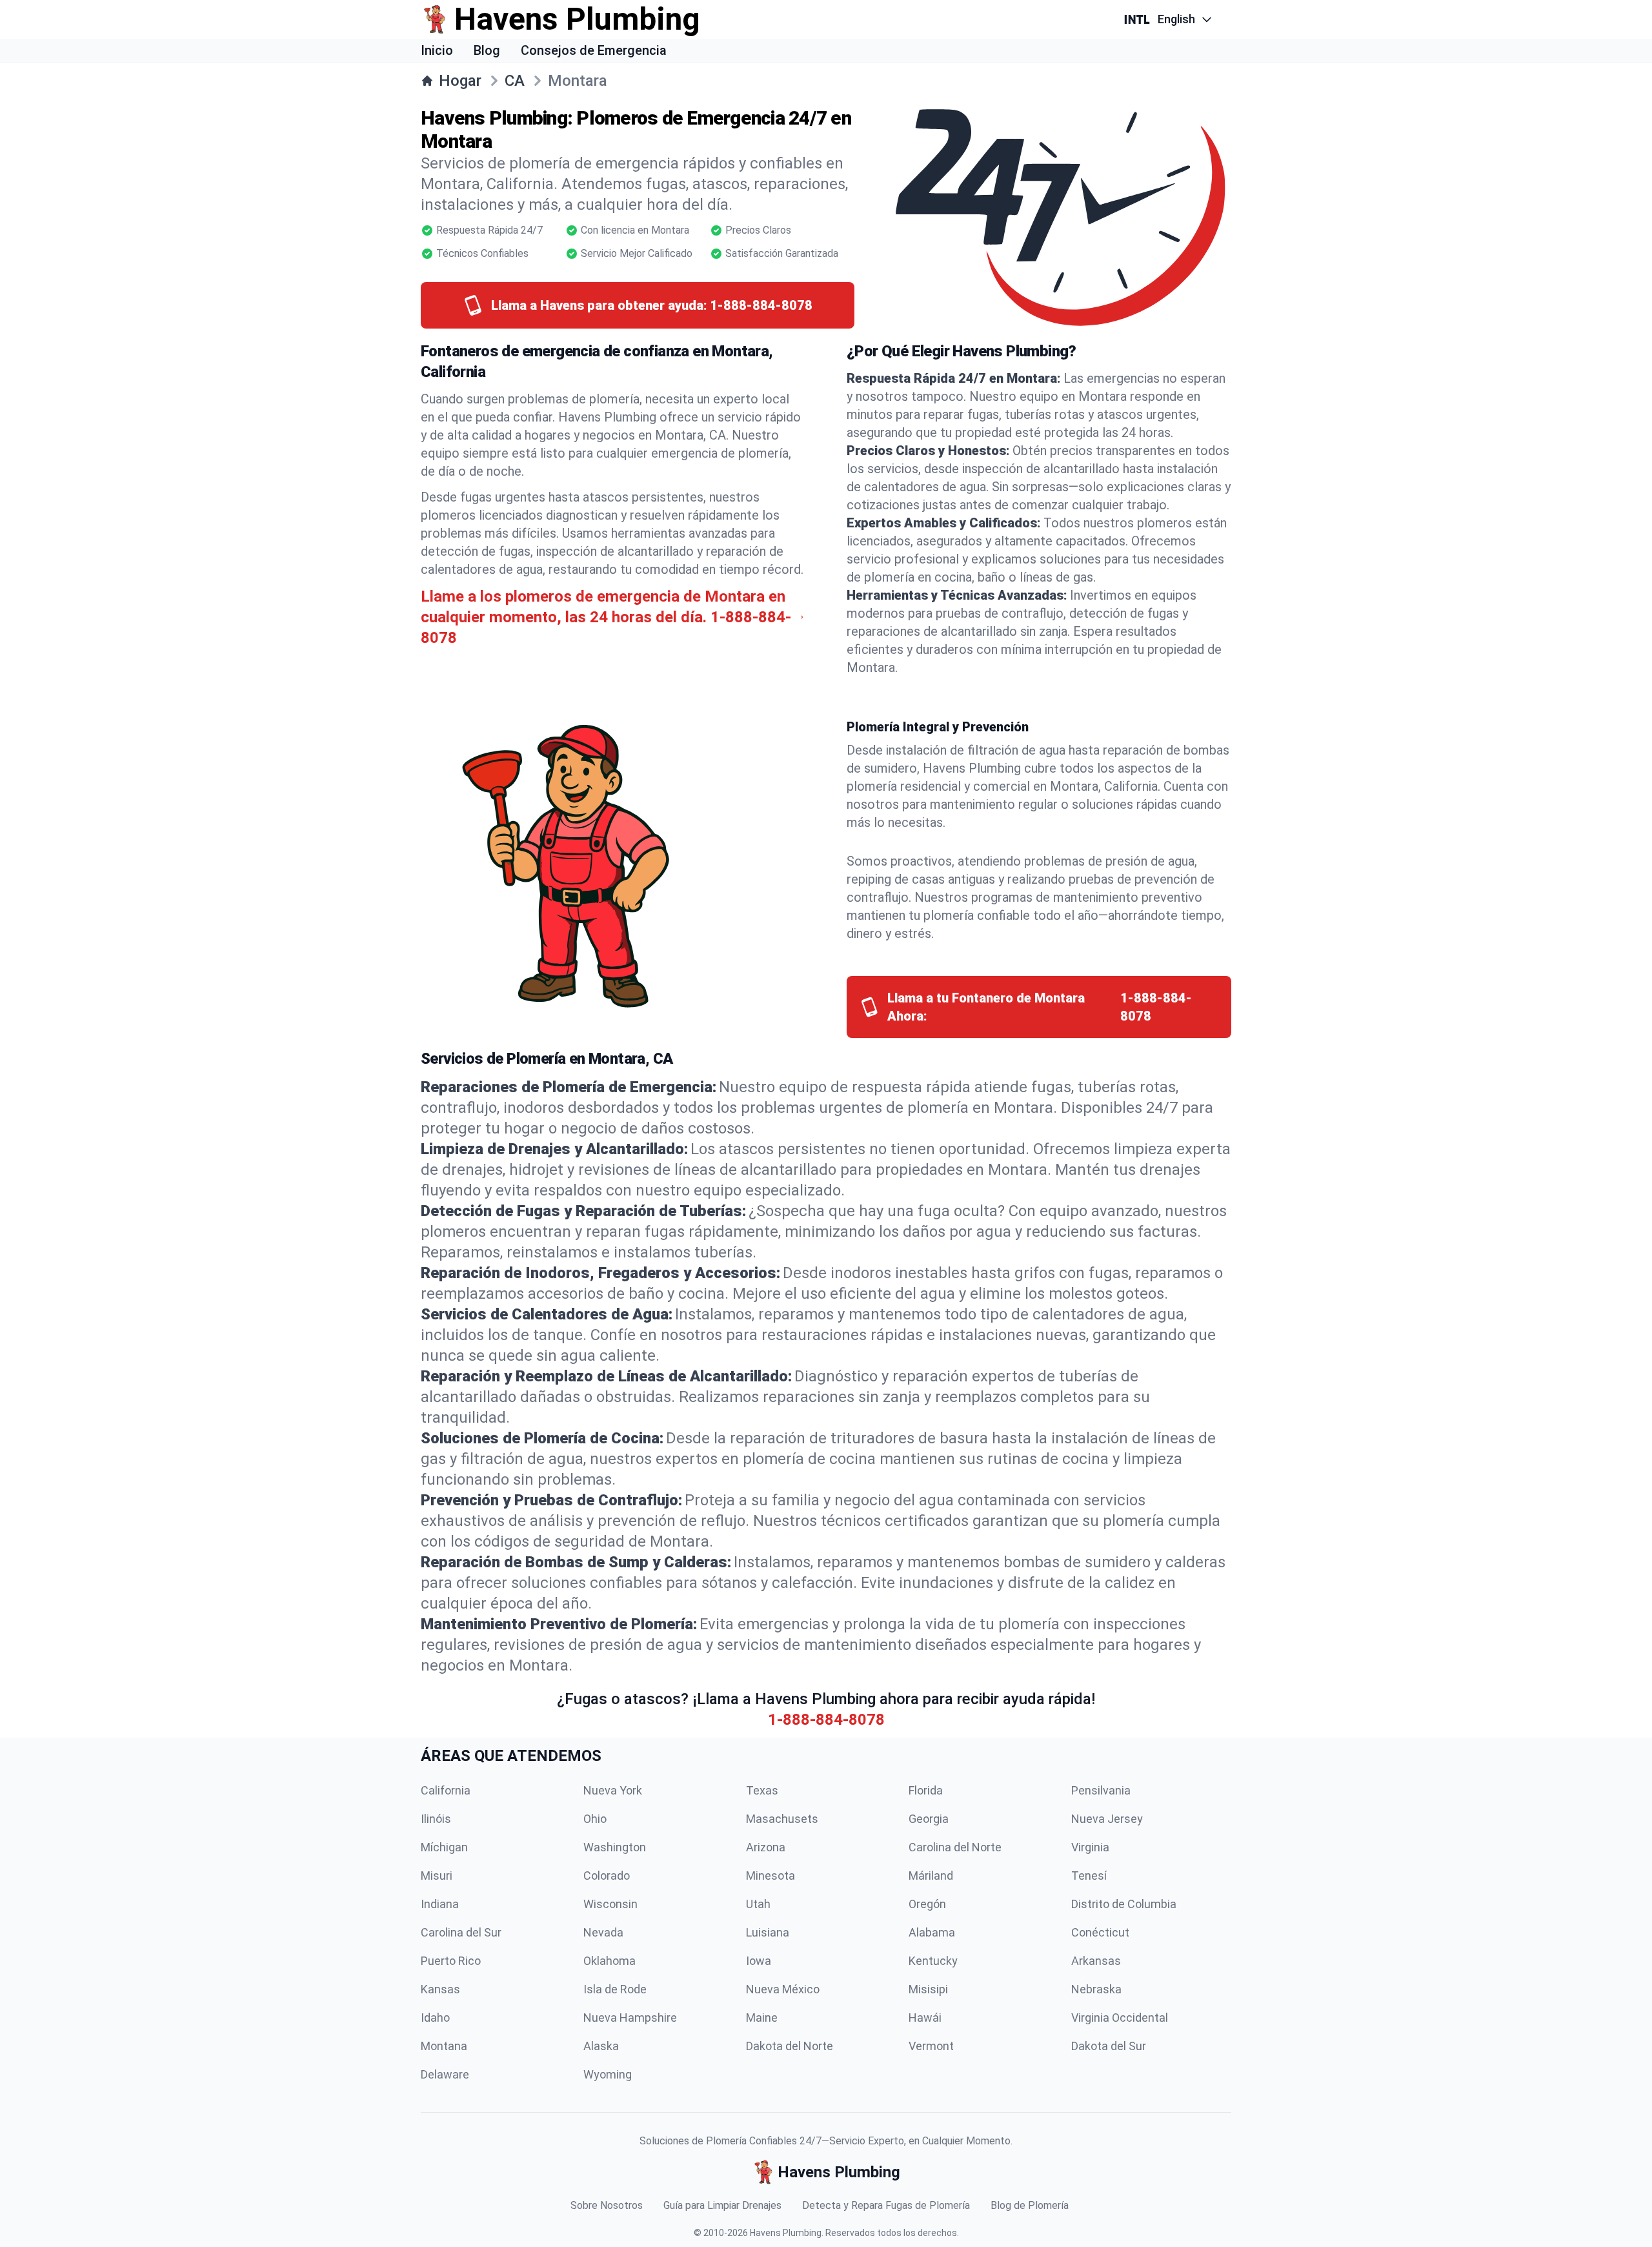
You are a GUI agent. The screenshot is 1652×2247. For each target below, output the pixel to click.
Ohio (595, 1819)
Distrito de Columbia (1124, 1904)
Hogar (460, 81)
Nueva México (783, 1989)
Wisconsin (610, 1904)
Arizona (766, 1847)
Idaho (435, 2018)
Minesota (771, 1876)
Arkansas (1096, 1961)
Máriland (931, 1876)
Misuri (437, 1876)
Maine (762, 2018)
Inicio (437, 50)
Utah (758, 1904)
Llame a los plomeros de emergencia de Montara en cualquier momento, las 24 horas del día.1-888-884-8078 (606, 617)
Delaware (445, 2074)
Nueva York (613, 1790)
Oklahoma (609, 1961)
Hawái (925, 2018)
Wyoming (608, 2074)
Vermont (931, 2046)
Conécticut (1100, 1932)
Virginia (1090, 1847)
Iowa (759, 1961)
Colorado (607, 1876)
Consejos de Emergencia (594, 50)
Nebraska (1096, 1989)
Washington (615, 1847)
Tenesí (1089, 1876)
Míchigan (444, 1847)
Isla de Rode (615, 1989)
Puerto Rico (451, 1961)
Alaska (601, 2046)
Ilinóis (436, 1819)
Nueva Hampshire (630, 2018)
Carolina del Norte (955, 1847)
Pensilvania (1101, 1790)
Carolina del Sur (461, 1932)
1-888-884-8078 (826, 1720)
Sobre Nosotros (607, 2205)
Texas (762, 1790)
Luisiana (768, 1932)
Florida (926, 1790)
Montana (444, 2046)
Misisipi (928, 1989)
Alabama (932, 1932)
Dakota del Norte (790, 2046)
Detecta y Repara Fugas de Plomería (886, 2205)
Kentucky (933, 1961)
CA (515, 81)
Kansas (440, 1989)
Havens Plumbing (786, 2233)
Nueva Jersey (1107, 1819)
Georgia (929, 1819)
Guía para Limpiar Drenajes (722, 2205)
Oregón (927, 1904)
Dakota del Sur (1109, 2046)
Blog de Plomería (1030, 2205)
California (446, 1790)
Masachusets (782, 1819)
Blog (487, 50)
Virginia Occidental (1120, 2018)
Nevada (603, 1932)
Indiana (440, 1904)
